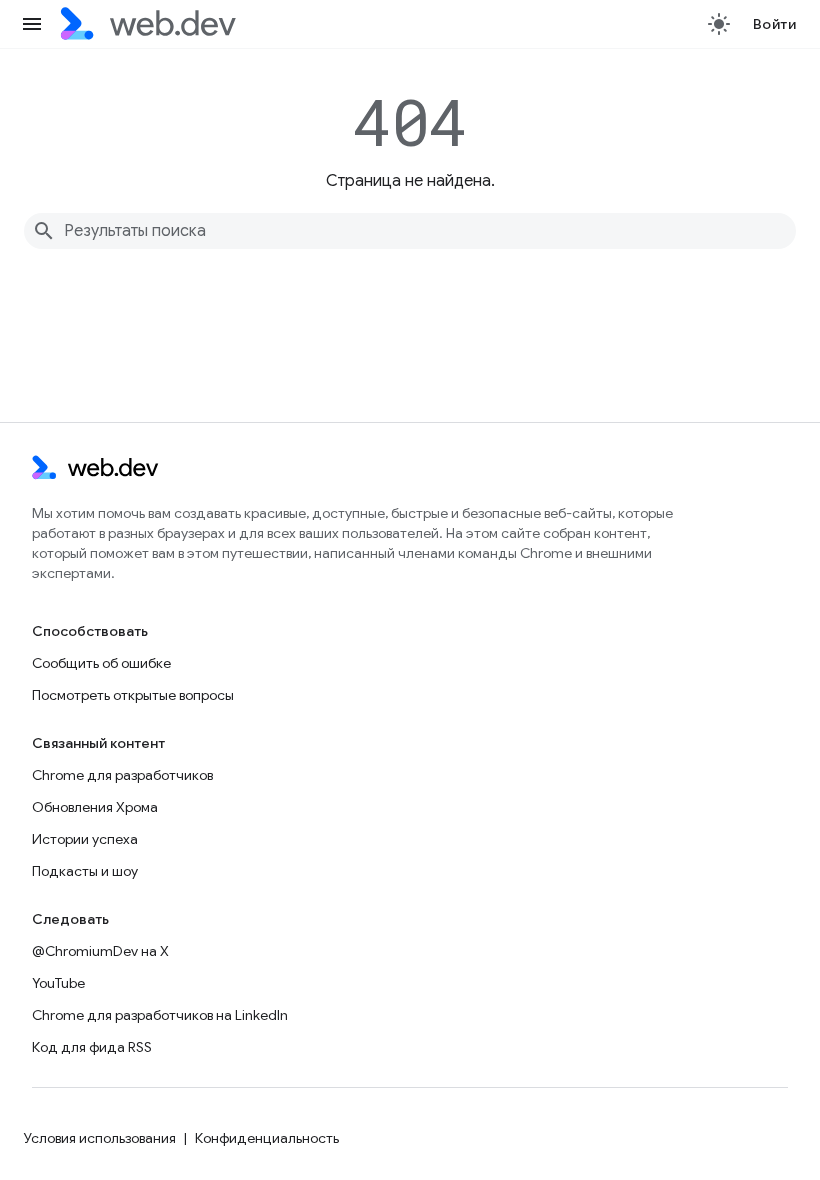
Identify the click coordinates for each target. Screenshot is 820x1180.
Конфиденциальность (267, 1138)
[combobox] (410, 231)
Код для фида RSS (92, 1047)
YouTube (58, 983)
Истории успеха (85, 839)
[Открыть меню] (32, 24)
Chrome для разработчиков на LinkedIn (160, 1015)
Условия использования (100, 1138)
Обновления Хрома (95, 807)
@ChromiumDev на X (100, 951)
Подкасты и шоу (85, 871)
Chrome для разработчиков (122, 775)
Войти (775, 24)
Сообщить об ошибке (101, 663)
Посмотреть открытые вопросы (133, 695)
